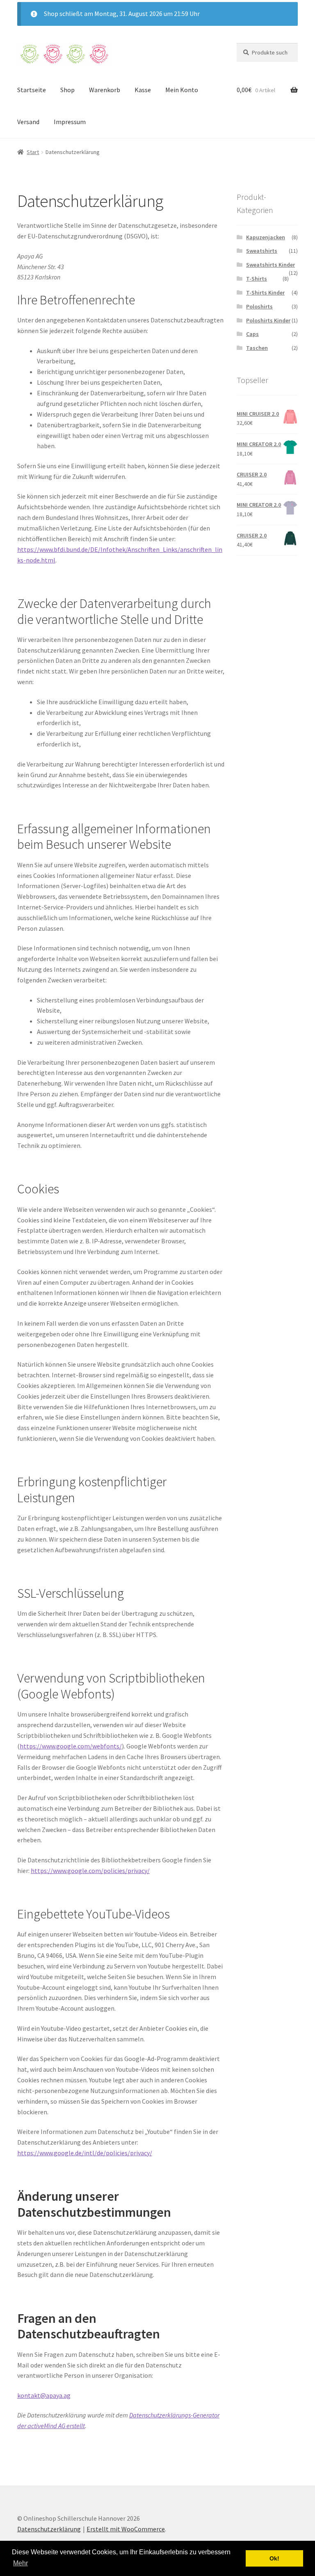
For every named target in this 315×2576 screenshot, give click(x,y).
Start (33, 152)
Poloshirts (259, 306)
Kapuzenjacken (266, 237)
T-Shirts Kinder (265, 293)
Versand (28, 122)
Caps (252, 334)
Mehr (21, 2563)
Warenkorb (105, 90)
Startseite (32, 90)
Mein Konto (182, 90)
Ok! (274, 2558)
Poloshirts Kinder (268, 320)
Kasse (143, 90)
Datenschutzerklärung (49, 2529)
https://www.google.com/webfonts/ (71, 1746)
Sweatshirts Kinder (270, 265)
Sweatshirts (262, 251)
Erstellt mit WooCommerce (126, 2529)
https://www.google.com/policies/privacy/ (90, 1871)
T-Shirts (257, 279)
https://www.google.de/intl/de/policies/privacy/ (85, 2153)
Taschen (257, 348)
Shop (67, 90)
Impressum (70, 122)
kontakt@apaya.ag (44, 2395)
